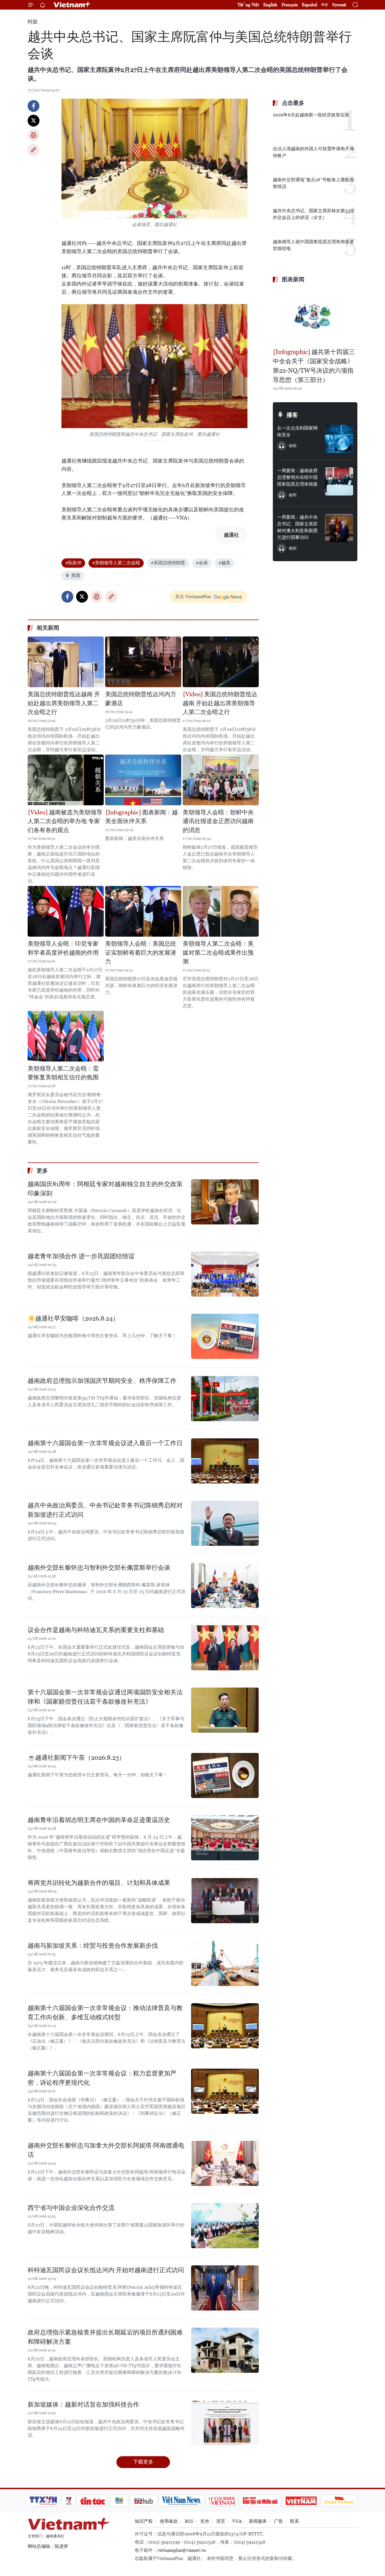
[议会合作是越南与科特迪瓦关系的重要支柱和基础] (225, 1648)
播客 (292, 415)
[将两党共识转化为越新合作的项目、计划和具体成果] (225, 1901)
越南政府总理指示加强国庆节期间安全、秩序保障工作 (102, 1381)
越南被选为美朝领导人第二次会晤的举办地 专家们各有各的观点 (65, 821)
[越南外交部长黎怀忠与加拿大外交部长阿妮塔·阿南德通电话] (225, 2163)
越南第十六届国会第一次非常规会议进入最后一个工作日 (105, 1443)
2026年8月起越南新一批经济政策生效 (311, 115)
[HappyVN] (339, 2501)
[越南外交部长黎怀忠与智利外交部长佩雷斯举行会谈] (225, 1586)
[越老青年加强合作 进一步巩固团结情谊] (225, 1274)
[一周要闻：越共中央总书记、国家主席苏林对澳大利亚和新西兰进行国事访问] (339, 528)
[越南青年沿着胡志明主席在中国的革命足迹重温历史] (225, 1838)
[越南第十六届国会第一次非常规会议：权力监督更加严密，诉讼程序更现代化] (225, 2091)
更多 (42, 1171)
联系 (295, 2521)
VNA (237, 2521)
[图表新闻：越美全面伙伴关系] (143, 780)
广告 (278, 2521)
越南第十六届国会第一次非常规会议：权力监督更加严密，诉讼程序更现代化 (102, 2078)
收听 (293, 446)
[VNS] (181, 2501)
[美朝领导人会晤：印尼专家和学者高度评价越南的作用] (66, 911)
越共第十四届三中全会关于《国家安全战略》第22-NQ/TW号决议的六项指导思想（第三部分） (314, 366)
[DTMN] (260, 2501)
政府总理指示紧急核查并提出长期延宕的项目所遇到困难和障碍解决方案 (105, 2337)
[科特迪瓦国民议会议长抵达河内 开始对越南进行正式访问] (225, 2288)
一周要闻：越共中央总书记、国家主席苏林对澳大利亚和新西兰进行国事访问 (297, 527)
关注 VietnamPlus (193, 597)
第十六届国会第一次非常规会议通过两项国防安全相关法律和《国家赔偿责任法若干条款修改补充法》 (105, 1697)
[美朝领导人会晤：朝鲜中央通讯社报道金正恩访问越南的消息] (221, 780)
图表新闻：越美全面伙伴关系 (141, 817)
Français (290, 5)
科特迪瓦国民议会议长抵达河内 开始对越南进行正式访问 (106, 2270)
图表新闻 (293, 279)
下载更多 (143, 2462)
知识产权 (144, 2521)
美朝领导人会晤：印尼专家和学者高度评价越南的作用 (63, 948)
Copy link (34, 150)
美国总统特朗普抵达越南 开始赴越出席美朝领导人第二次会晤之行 (64, 703)
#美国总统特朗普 (168, 563)
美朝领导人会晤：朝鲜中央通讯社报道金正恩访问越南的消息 (218, 821)
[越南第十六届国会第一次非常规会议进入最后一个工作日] (225, 1461)
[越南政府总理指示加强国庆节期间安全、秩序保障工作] (225, 1399)
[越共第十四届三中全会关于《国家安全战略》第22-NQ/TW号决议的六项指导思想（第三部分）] (315, 316)
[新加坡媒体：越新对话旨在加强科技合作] (225, 2422)
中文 (325, 5)
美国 (76, 575)
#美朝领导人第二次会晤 (116, 563)
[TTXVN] (43, 2501)
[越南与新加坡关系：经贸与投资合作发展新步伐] (225, 1963)
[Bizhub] (143, 2501)
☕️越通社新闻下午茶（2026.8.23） (76, 1758)
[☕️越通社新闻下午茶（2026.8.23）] (225, 1775)
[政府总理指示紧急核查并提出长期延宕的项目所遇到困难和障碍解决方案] (225, 2350)
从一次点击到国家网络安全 (297, 431)
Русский (339, 5)
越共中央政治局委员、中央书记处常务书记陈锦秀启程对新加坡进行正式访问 (105, 1510)
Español (309, 5)
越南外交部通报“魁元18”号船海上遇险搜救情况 (313, 183)
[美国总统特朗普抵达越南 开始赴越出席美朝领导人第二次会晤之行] (66, 662)
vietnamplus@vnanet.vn (182, 2550)
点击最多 (293, 103)
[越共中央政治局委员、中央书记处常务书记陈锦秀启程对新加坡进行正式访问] (225, 1523)
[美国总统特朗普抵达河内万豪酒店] (143, 662)
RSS (189, 2521)
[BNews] (119, 2501)
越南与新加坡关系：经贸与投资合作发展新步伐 (93, 1946)
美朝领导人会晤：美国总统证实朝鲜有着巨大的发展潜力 (141, 953)
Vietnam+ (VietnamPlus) (72, 5)
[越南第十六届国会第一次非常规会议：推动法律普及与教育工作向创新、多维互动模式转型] (225, 2026)
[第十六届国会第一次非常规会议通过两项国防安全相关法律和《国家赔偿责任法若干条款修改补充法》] (225, 1710)
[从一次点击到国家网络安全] (339, 439)
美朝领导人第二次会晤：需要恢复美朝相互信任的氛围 (63, 1073)
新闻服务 (258, 2521)
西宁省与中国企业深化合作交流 (71, 2208)
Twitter (34, 121)
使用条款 (169, 2521)
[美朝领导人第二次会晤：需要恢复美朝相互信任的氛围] (66, 1036)
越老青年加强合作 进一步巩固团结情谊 (81, 1256)
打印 (34, 135)
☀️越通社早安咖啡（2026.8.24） (73, 1318)
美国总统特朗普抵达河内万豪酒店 (141, 699)
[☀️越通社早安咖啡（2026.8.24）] (225, 1336)
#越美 (224, 563)
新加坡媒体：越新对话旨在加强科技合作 (83, 2404)
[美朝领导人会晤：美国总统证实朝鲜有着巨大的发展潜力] (143, 911)
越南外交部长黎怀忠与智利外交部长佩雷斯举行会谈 (99, 1568)
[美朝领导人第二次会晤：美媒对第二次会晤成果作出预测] (221, 911)
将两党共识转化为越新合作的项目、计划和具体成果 (99, 1883)
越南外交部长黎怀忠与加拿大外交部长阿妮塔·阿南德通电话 (106, 2150)
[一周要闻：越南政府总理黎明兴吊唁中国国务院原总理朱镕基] (339, 481)
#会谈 (202, 563)
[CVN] (222, 2501)
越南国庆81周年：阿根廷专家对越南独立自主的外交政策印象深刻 (105, 1189)
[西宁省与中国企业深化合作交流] (225, 2226)
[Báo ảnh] (301, 2501)
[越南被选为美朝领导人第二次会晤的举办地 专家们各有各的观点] (66, 780)
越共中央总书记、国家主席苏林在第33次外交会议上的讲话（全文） (314, 214)
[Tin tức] (93, 2501)
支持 (205, 2521)
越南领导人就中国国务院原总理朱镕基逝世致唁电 (313, 245)
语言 (221, 2521)
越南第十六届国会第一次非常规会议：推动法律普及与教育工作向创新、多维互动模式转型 (105, 2013)
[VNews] (69, 2501)
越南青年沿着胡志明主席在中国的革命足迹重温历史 (99, 1820)
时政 (33, 22)
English (270, 5)
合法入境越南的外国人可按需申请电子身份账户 (313, 152)
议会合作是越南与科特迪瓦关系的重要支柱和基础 (96, 1630)
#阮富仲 (73, 563)
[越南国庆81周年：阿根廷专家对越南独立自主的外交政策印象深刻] (225, 1202)
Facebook (34, 106)
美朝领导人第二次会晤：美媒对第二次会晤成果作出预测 (218, 953)
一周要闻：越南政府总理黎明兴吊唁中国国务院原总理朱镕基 (297, 477)
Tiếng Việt (248, 5)
